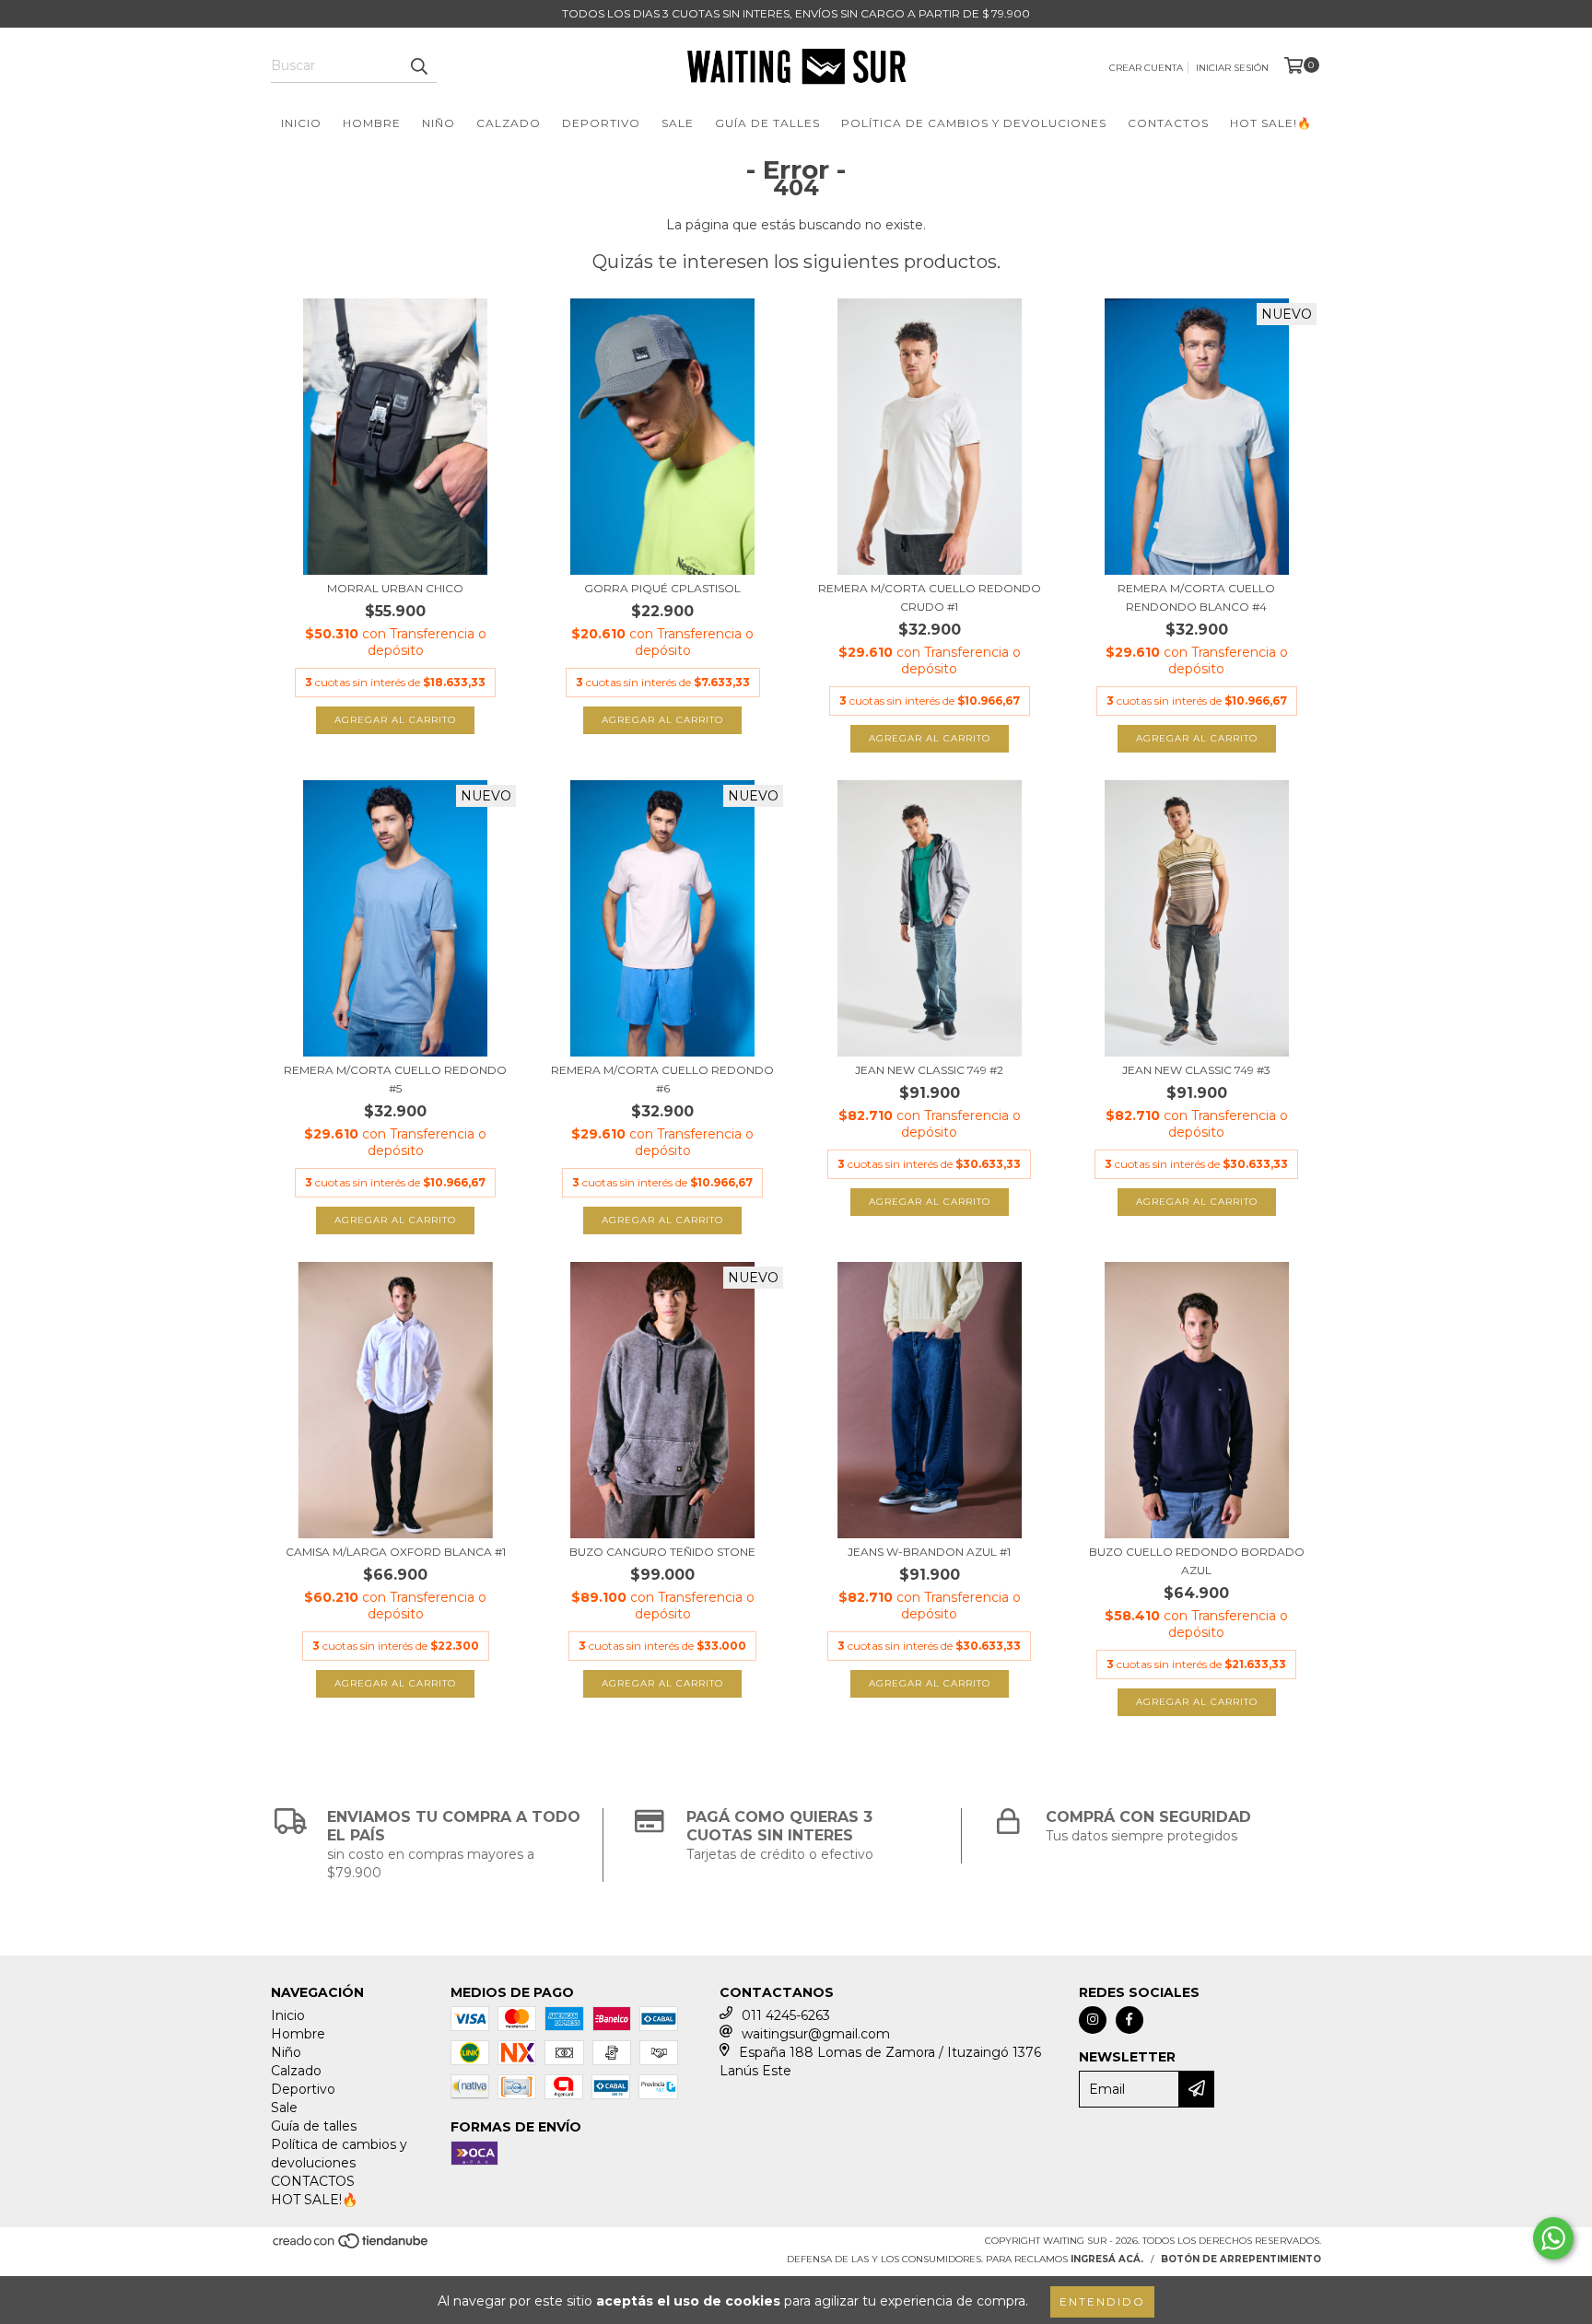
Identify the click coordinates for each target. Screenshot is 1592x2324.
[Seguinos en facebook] (1130, 2020)
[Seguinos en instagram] (1093, 2020)
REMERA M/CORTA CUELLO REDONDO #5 (395, 1079)
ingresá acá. (1107, 2259)
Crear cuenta (1146, 68)
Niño (439, 123)
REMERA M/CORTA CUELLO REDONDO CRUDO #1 (930, 597)
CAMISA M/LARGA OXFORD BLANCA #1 (396, 1552)
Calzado (509, 123)
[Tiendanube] (351, 2246)
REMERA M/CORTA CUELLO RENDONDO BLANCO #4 (1196, 597)
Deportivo (601, 123)
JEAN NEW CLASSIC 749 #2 (929, 1070)
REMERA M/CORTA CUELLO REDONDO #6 (662, 1079)
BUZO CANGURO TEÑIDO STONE (662, 1552)
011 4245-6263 (786, 2015)
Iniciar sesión (1232, 68)
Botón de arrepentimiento (1241, 2259)
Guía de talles (767, 123)
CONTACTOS (1168, 123)
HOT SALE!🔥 (1271, 123)
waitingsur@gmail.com (816, 2034)
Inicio (301, 123)
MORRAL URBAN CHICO (395, 588)
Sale (678, 123)
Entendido (1102, 2301)
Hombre (372, 123)
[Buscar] (418, 66)
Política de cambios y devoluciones (974, 123)
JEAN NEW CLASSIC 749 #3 (1196, 1070)
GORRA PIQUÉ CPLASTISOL (662, 588)
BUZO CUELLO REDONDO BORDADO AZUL (1197, 1561)
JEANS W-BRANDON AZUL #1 (929, 1552)
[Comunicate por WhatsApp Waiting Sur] (1553, 2238)
